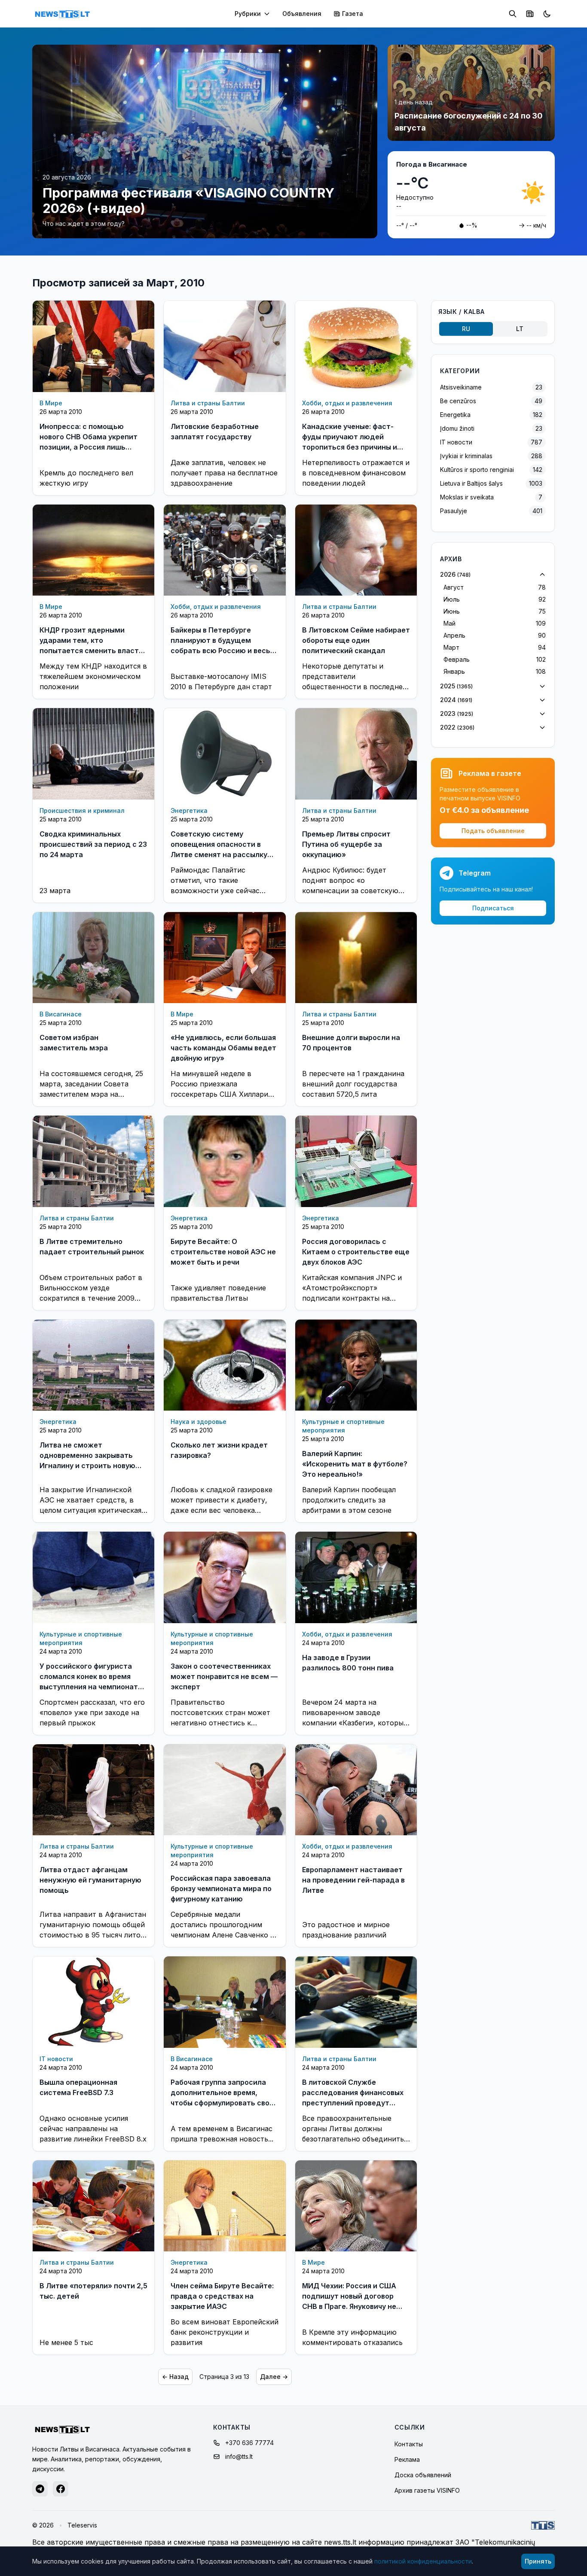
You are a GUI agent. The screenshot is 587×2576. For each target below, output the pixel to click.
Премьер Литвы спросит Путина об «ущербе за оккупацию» (346, 844)
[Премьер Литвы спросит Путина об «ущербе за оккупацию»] (356, 754)
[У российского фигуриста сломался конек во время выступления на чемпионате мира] (93, 1577)
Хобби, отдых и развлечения (347, 403)
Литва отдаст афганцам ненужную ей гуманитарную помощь (90, 1880)
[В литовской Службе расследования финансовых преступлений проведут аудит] (356, 2002)
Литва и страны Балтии (208, 403)
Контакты (409, 2444)
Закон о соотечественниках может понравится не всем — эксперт (224, 1676)
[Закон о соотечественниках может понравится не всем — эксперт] (225, 1577)
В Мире (51, 403)
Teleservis (82, 2525)
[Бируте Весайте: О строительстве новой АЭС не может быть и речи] (225, 1161)
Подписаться (493, 908)
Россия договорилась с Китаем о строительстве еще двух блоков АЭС (356, 1252)
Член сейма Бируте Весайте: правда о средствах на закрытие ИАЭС (222, 2296)
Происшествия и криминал (82, 811)
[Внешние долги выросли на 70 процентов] (356, 958)
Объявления (302, 14)
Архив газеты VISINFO (427, 2490)
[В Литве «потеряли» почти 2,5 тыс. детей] (93, 2206)
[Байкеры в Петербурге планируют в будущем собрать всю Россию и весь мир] (225, 550)
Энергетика (189, 811)
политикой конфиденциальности (423, 2561)
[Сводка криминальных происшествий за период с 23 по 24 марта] (93, 754)
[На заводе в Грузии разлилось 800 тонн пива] (356, 1577)
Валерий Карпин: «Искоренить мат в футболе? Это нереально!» (355, 1464)
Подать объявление (493, 831)
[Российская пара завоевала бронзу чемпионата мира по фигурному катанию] (225, 1790)
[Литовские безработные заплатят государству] (225, 346)
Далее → (274, 2377)
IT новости (56, 2059)
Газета (353, 14)
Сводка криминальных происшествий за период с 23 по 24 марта (93, 844)
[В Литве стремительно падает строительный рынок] (93, 1161)
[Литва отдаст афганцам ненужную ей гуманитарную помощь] (93, 1790)
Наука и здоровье (199, 1422)
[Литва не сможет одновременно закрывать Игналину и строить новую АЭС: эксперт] (93, 1365)
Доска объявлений (423, 2475)
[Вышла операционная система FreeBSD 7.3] (93, 2002)
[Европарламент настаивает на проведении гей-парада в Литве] (356, 1790)
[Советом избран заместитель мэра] (93, 958)
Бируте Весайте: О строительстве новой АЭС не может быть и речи (223, 1252)
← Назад (175, 2377)
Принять (538, 2561)
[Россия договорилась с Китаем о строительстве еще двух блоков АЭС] (356, 1161)
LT (520, 329)
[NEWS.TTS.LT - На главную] (62, 14)
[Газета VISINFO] (530, 14)
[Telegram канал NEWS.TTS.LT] (40, 2489)
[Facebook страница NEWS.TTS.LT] (61, 2489)
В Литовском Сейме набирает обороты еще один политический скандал (356, 640)
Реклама (407, 2459)
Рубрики (248, 14)
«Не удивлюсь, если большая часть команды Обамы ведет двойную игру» (223, 1048)
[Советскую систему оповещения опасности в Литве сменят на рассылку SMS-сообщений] (225, 754)
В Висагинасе (61, 1014)
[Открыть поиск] (513, 14)
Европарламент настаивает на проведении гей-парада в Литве (353, 1880)
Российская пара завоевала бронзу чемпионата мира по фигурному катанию (221, 1889)
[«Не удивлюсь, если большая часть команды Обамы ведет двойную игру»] (225, 958)
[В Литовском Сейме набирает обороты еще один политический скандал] (356, 550)
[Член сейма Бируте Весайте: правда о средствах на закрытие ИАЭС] (225, 2206)
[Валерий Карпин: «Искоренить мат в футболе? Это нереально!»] (356, 1365)
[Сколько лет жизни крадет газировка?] (225, 1365)
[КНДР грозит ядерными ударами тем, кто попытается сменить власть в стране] (93, 550)
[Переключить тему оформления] (547, 14)
